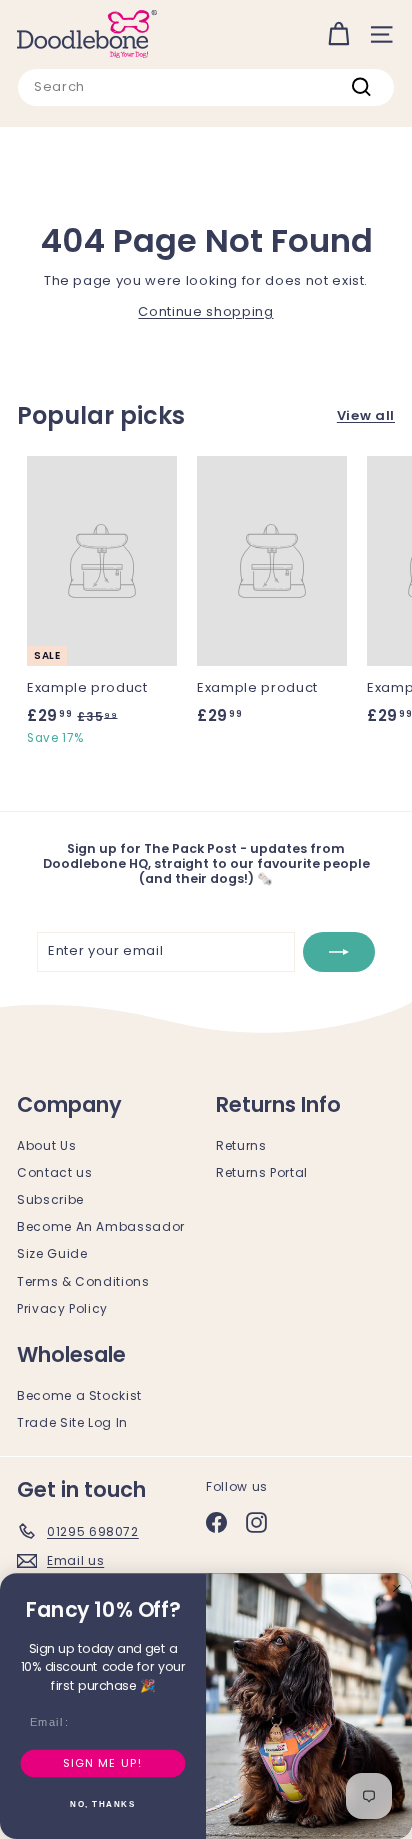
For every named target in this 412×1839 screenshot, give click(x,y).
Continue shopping (205, 311)
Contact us (55, 1172)
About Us (46, 1145)
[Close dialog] (397, 1588)
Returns (241, 1145)
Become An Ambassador (101, 1226)
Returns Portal (262, 1172)
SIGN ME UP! (103, 1763)
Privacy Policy (62, 1308)
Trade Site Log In (72, 1422)
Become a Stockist (79, 1395)
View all (366, 415)
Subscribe (50, 1199)
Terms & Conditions (83, 1281)
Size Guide (52, 1253)
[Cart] (338, 34)
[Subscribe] (339, 952)
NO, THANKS (102, 1805)
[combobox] (206, 87)
